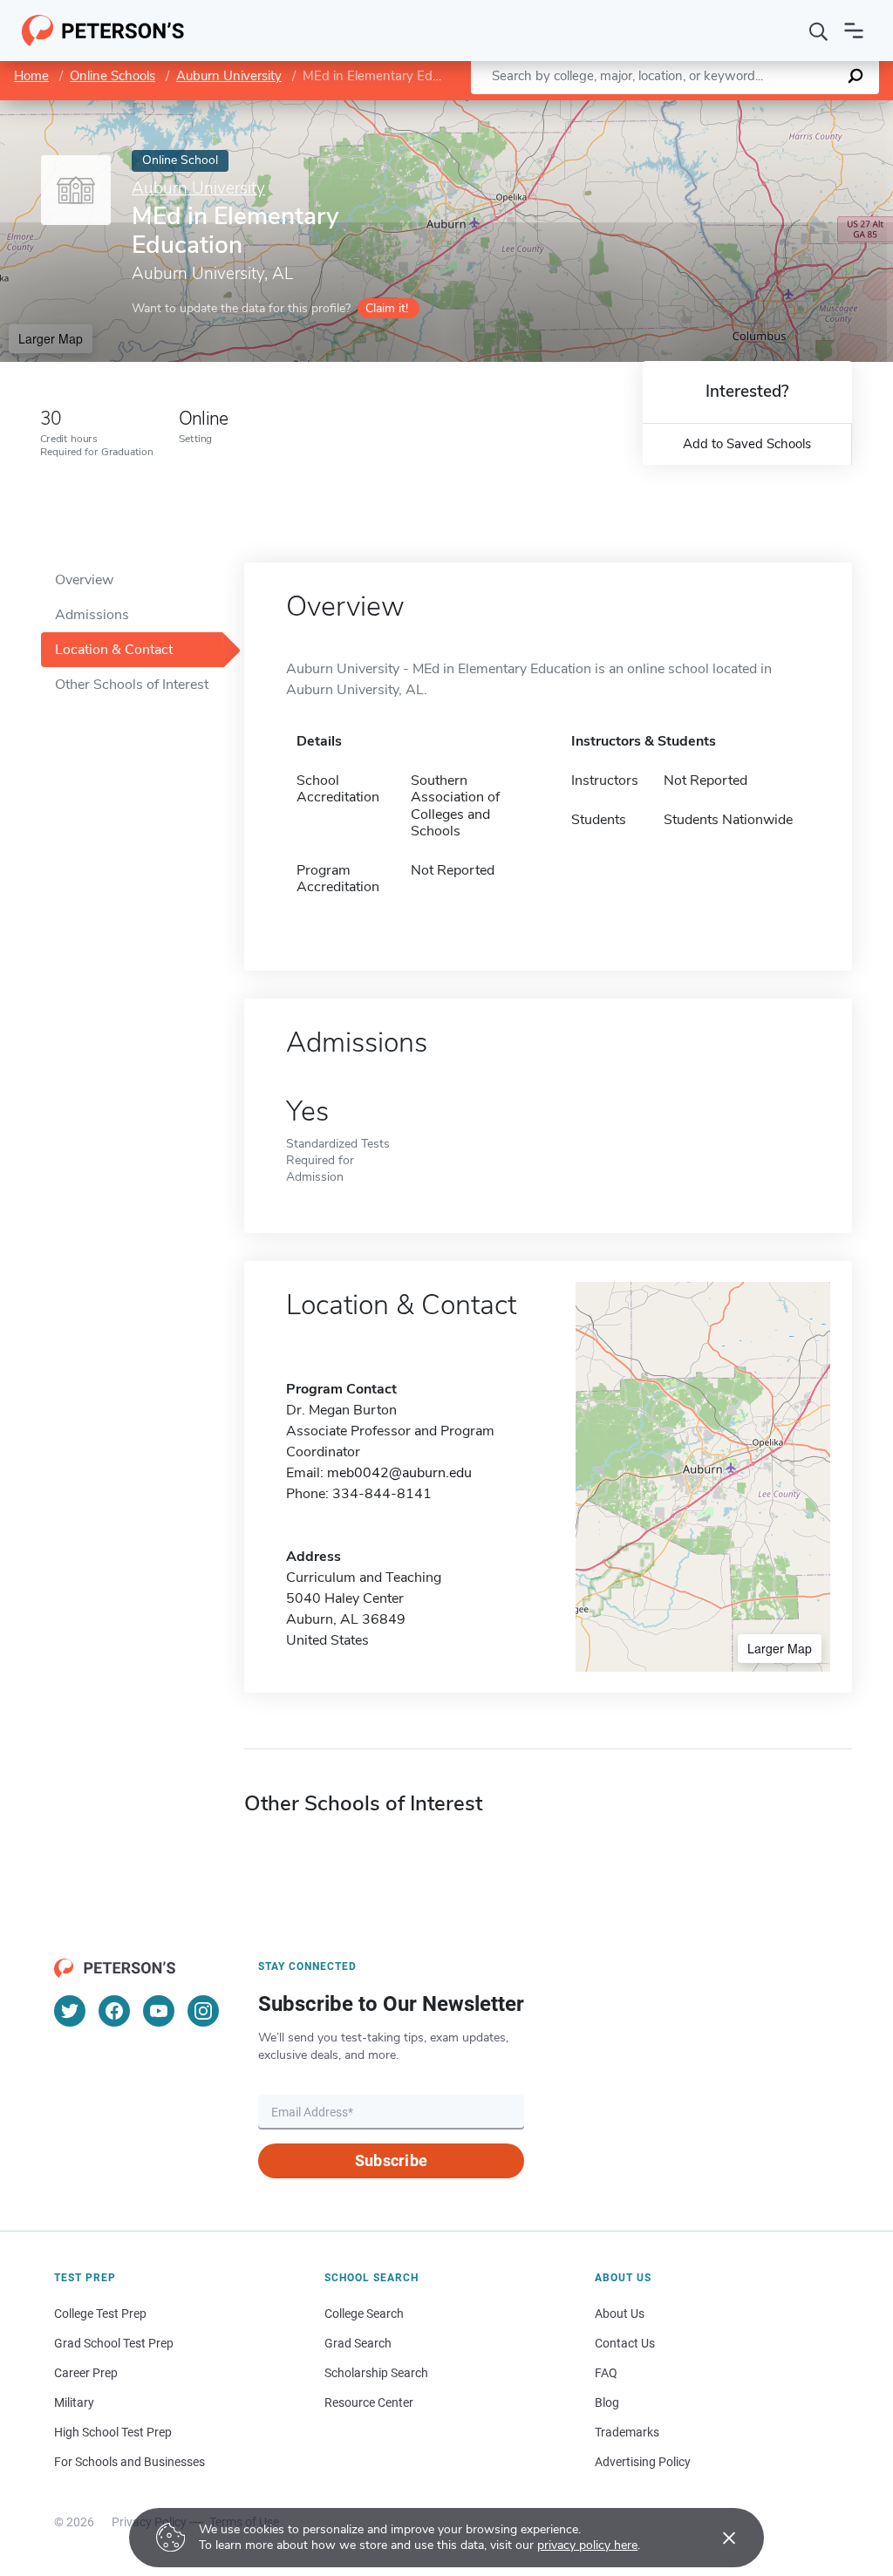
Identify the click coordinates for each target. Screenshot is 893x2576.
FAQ (606, 2373)
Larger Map (51, 338)
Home (31, 76)
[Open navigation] (854, 31)
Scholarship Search (376, 2373)
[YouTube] (159, 2011)
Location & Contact (114, 650)
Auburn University (229, 76)
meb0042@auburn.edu (399, 1473)
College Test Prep (100, 2314)
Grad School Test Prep (114, 2343)
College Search (364, 2314)
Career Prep (86, 2373)
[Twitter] (70, 2011)
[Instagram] (203, 2011)
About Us (620, 2314)
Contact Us (625, 2343)
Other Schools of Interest (132, 685)
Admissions (92, 615)
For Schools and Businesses (130, 2462)
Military (74, 2402)
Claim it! (387, 308)
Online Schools (112, 76)
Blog (607, 2402)
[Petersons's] (103, 31)
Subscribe (391, 2160)
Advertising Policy (643, 2462)
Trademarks (627, 2432)
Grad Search (358, 2343)
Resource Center (369, 2402)
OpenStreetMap (775, 109)
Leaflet (688, 109)
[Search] (819, 31)
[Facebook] (114, 2011)
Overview (84, 580)
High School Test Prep (113, 2432)
